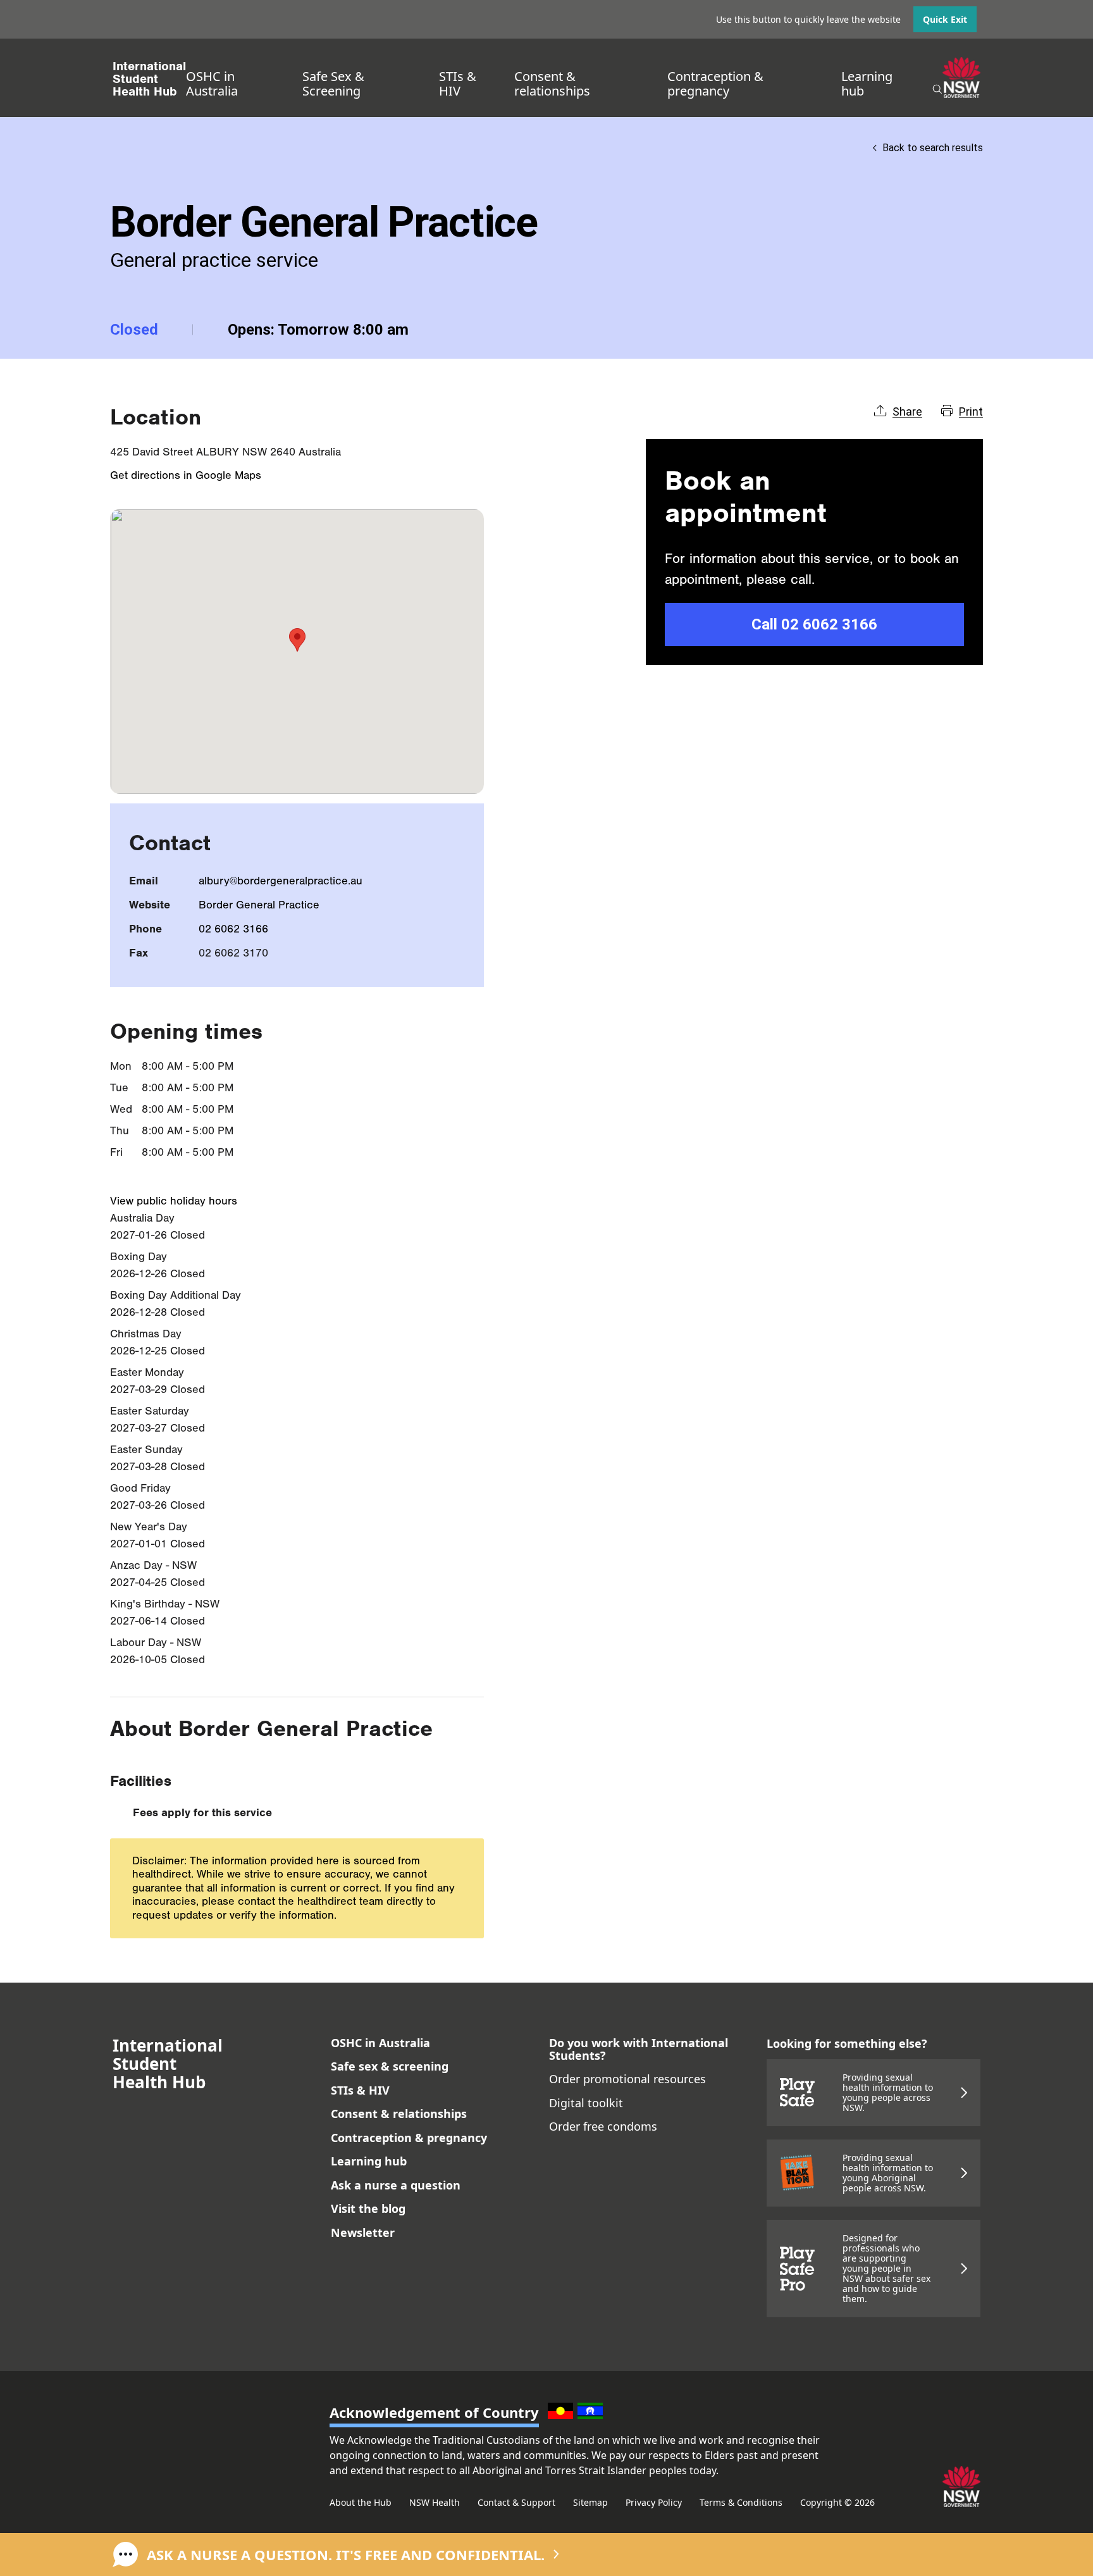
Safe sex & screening (390, 2066)
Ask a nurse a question (396, 2185)
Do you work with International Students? (639, 2049)
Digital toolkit (586, 2103)
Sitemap (590, 2502)
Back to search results (933, 148)
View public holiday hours (174, 1201)
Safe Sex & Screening (333, 84)
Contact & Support (516, 2502)
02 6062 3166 (233, 929)
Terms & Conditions (741, 2502)
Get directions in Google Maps (186, 475)
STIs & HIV (458, 84)
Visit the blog (368, 2208)
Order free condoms (603, 2126)
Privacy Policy (654, 2502)
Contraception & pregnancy (715, 84)
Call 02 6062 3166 (814, 624)
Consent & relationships (552, 84)
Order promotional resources (627, 2079)
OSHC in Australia (212, 84)
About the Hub (361, 2502)
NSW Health (435, 2502)
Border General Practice (259, 905)
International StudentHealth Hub (149, 79)
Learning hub (867, 84)
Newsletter (363, 2232)
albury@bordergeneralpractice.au (281, 881)
